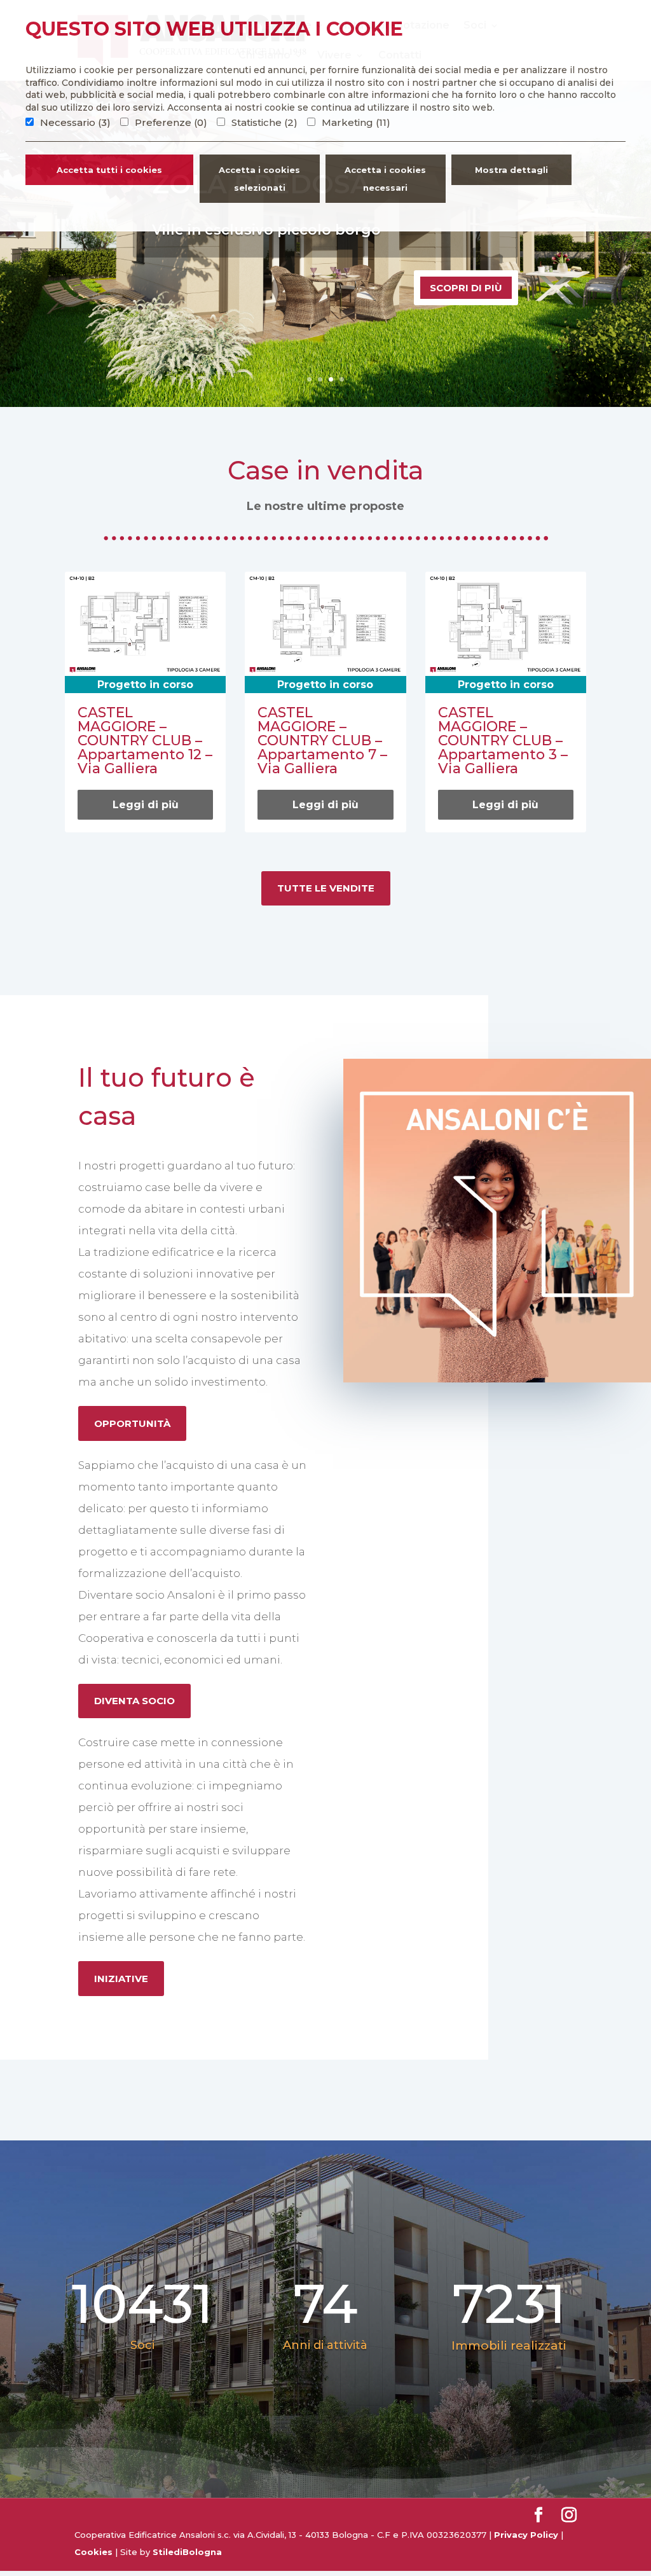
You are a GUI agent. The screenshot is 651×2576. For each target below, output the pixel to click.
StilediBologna (187, 2552)
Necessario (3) (75, 122)
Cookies (93, 2552)
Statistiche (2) (264, 122)
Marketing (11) (356, 122)
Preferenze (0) (171, 122)
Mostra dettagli (511, 170)
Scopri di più (466, 288)
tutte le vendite (326, 888)
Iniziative (121, 1979)
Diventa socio (134, 1701)
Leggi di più (146, 805)
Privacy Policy (526, 2535)
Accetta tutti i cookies (109, 170)
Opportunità (132, 1423)
